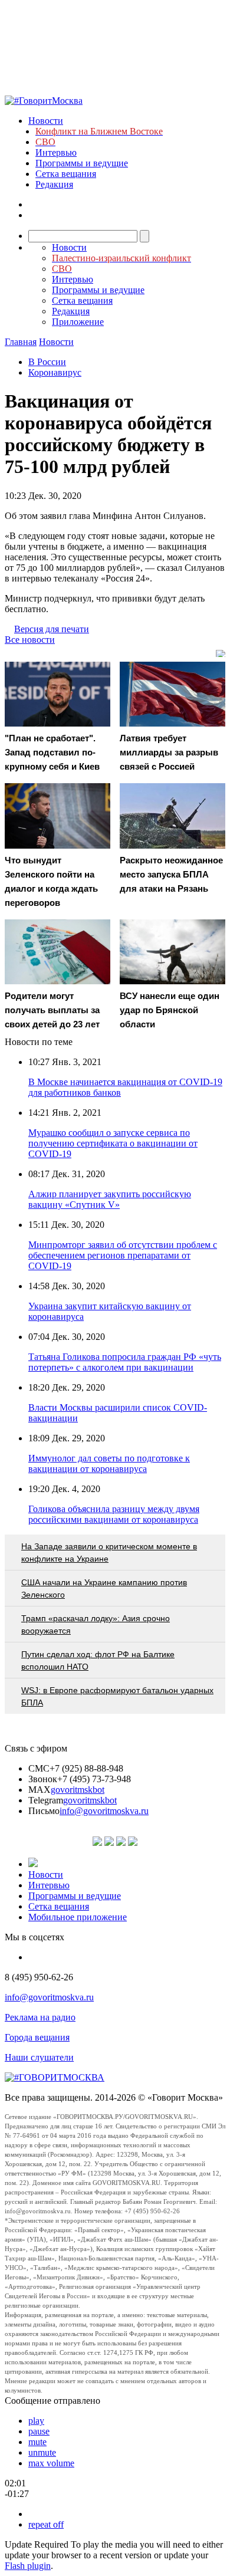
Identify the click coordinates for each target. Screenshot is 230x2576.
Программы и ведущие (82, 163)
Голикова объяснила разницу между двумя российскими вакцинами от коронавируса (114, 1514)
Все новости (30, 640)
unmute (42, 2452)
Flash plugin (28, 2566)
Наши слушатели (39, 2057)
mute (37, 2442)
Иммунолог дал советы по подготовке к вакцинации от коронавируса (109, 1463)
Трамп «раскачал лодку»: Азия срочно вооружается (96, 1624)
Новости (46, 121)
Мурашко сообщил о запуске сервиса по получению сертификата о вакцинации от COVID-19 (113, 1143)
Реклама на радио (40, 2017)
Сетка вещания (66, 174)
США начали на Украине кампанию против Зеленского (104, 1588)
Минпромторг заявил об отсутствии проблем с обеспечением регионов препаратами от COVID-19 (123, 1255)
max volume (51, 2463)
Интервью (56, 152)
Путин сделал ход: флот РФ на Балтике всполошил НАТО (98, 1660)
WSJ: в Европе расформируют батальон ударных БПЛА (117, 1696)
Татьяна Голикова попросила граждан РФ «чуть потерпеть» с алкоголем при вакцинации (125, 1362)
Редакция (54, 184)
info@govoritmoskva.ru (104, 1811)
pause (39, 2431)
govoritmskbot (78, 1790)
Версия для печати (52, 629)
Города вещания (37, 2037)
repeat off (46, 2524)
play (36, 2421)
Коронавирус (55, 372)
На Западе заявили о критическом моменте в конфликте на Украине (109, 1552)
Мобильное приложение (78, 1917)
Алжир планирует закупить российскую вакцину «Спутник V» (110, 1199)
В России (47, 362)
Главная (21, 342)
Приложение (78, 322)
